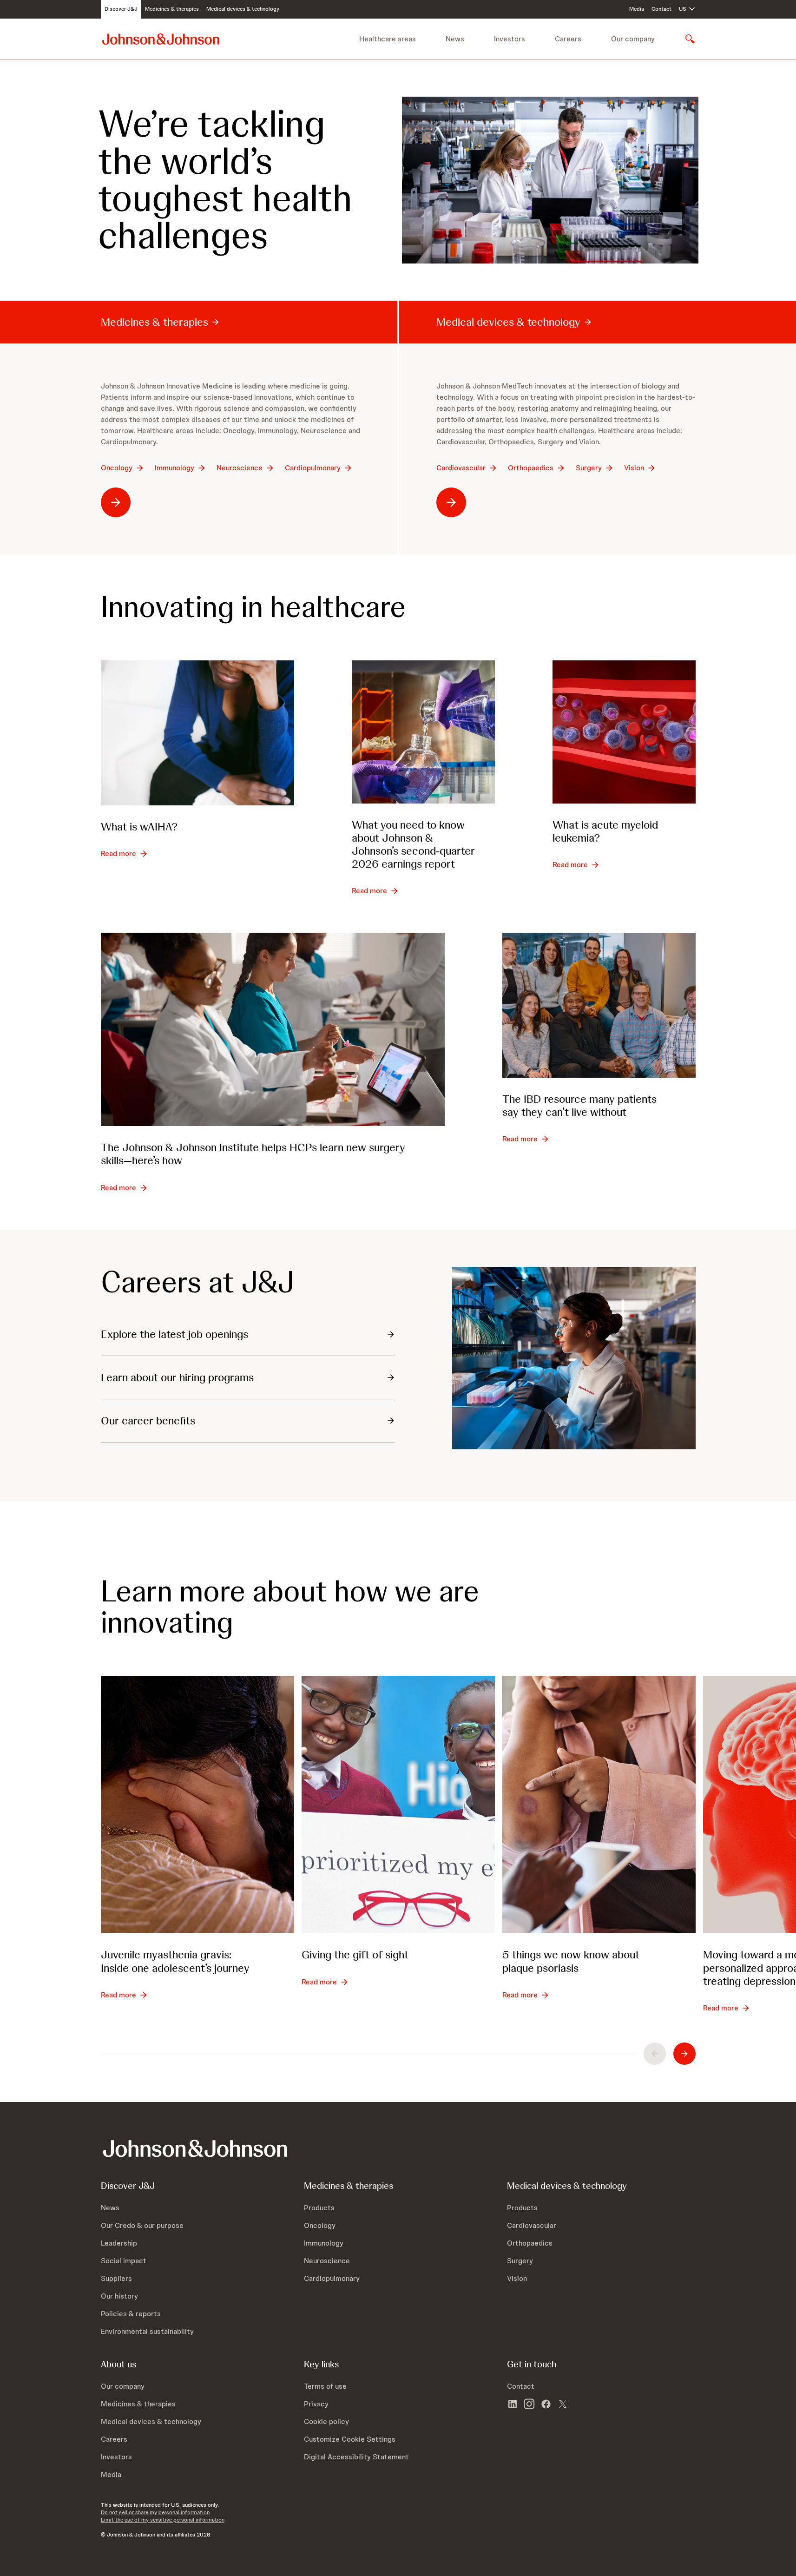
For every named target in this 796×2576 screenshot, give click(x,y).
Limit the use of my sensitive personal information (163, 2520)
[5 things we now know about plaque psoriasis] (599, 1805)
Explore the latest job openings (174, 1334)
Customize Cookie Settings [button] (350, 2439)
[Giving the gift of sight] (398, 1805)
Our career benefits (148, 1420)
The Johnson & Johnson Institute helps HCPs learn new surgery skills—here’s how (253, 1154)
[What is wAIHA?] (197, 733)
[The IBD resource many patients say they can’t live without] (599, 1005)
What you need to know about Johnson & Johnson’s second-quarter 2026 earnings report (413, 844)
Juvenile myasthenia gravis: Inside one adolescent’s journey (175, 1961)
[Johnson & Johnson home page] (161, 39)
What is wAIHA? (139, 827)
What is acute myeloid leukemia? (605, 831)
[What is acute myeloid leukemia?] (624, 732)
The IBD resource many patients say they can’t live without (579, 1105)
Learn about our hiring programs (177, 1377)
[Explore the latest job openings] (574, 1358)
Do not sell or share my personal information (155, 2512)
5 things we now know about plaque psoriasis (571, 1961)
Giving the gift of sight (355, 1954)
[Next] (684, 2054)
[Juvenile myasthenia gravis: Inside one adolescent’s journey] (197, 1805)
